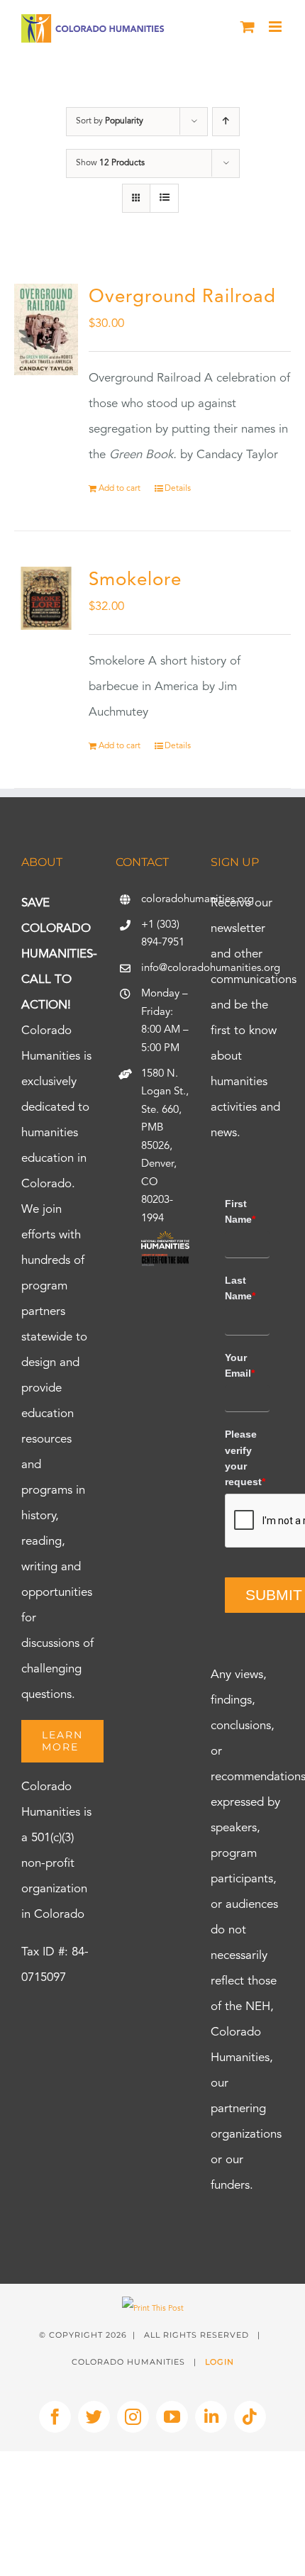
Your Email (240, 1365)
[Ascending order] (226, 122)
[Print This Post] (153, 2309)
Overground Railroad (182, 297)
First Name (240, 1211)
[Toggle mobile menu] (276, 27)
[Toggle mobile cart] (248, 27)
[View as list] (164, 198)
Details (178, 489)
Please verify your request (245, 1458)
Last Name (240, 1288)
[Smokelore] (46, 599)
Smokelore (135, 580)
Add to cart (120, 489)
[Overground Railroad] (46, 329)
